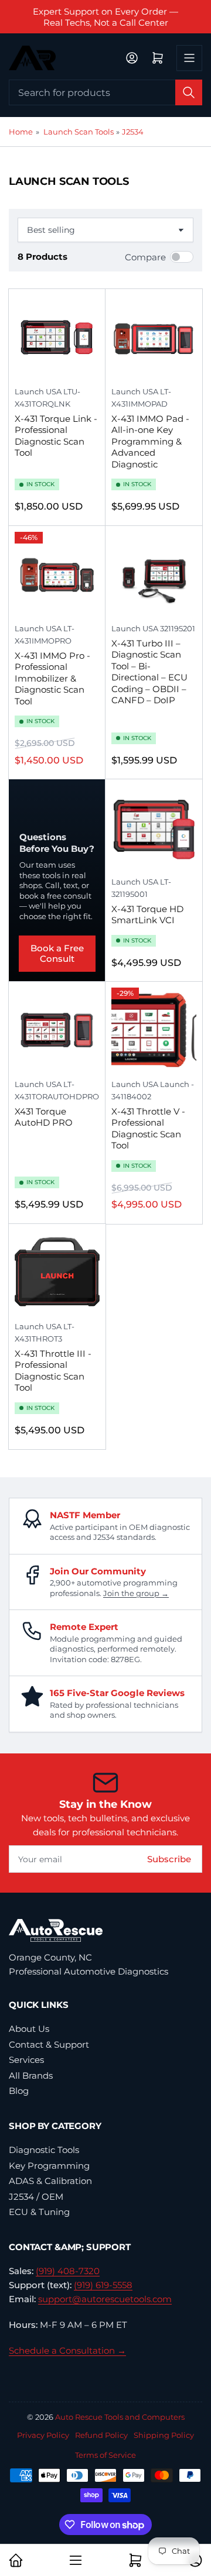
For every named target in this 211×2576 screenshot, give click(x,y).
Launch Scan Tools (79, 132)
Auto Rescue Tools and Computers (120, 2417)
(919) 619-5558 (103, 2285)
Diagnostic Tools (44, 2150)
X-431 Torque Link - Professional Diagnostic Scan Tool (56, 436)
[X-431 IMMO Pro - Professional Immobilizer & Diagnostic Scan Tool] (57, 574)
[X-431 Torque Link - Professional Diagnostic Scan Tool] (57, 337)
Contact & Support (49, 2044)
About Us (29, 2029)
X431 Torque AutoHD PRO (44, 1117)
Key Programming (49, 2166)
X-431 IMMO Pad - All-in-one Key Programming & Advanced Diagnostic (150, 441)
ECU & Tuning (39, 2212)
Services (26, 2060)
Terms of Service (105, 2455)
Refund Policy (101, 2435)
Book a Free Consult (57, 953)
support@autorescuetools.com (105, 2299)
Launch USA (38, 391)
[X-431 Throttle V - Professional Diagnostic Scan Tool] (154, 1030)
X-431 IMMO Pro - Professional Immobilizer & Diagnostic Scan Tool (52, 678)
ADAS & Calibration (50, 2181)
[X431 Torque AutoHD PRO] (57, 1030)
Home (21, 132)
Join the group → (136, 1593)
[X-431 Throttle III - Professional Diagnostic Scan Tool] (57, 1272)
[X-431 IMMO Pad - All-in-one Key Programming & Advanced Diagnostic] (154, 337)
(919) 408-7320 (68, 2271)
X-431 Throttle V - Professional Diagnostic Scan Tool (148, 1129)
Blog (19, 2091)
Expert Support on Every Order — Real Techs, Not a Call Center (105, 17)
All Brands (31, 2075)
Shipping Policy (164, 2435)
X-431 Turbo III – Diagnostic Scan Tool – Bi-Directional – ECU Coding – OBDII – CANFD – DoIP (149, 672)
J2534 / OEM (36, 2197)
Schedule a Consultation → (67, 2350)
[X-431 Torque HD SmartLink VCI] (154, 828)
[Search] (189, 92)
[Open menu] (189, 58)
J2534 (133, 132)
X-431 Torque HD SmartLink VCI (147, 915)
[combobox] (105, 92)
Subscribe (169, 1859)
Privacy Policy (43, 2435)
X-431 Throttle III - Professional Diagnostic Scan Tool (53, 1371)
